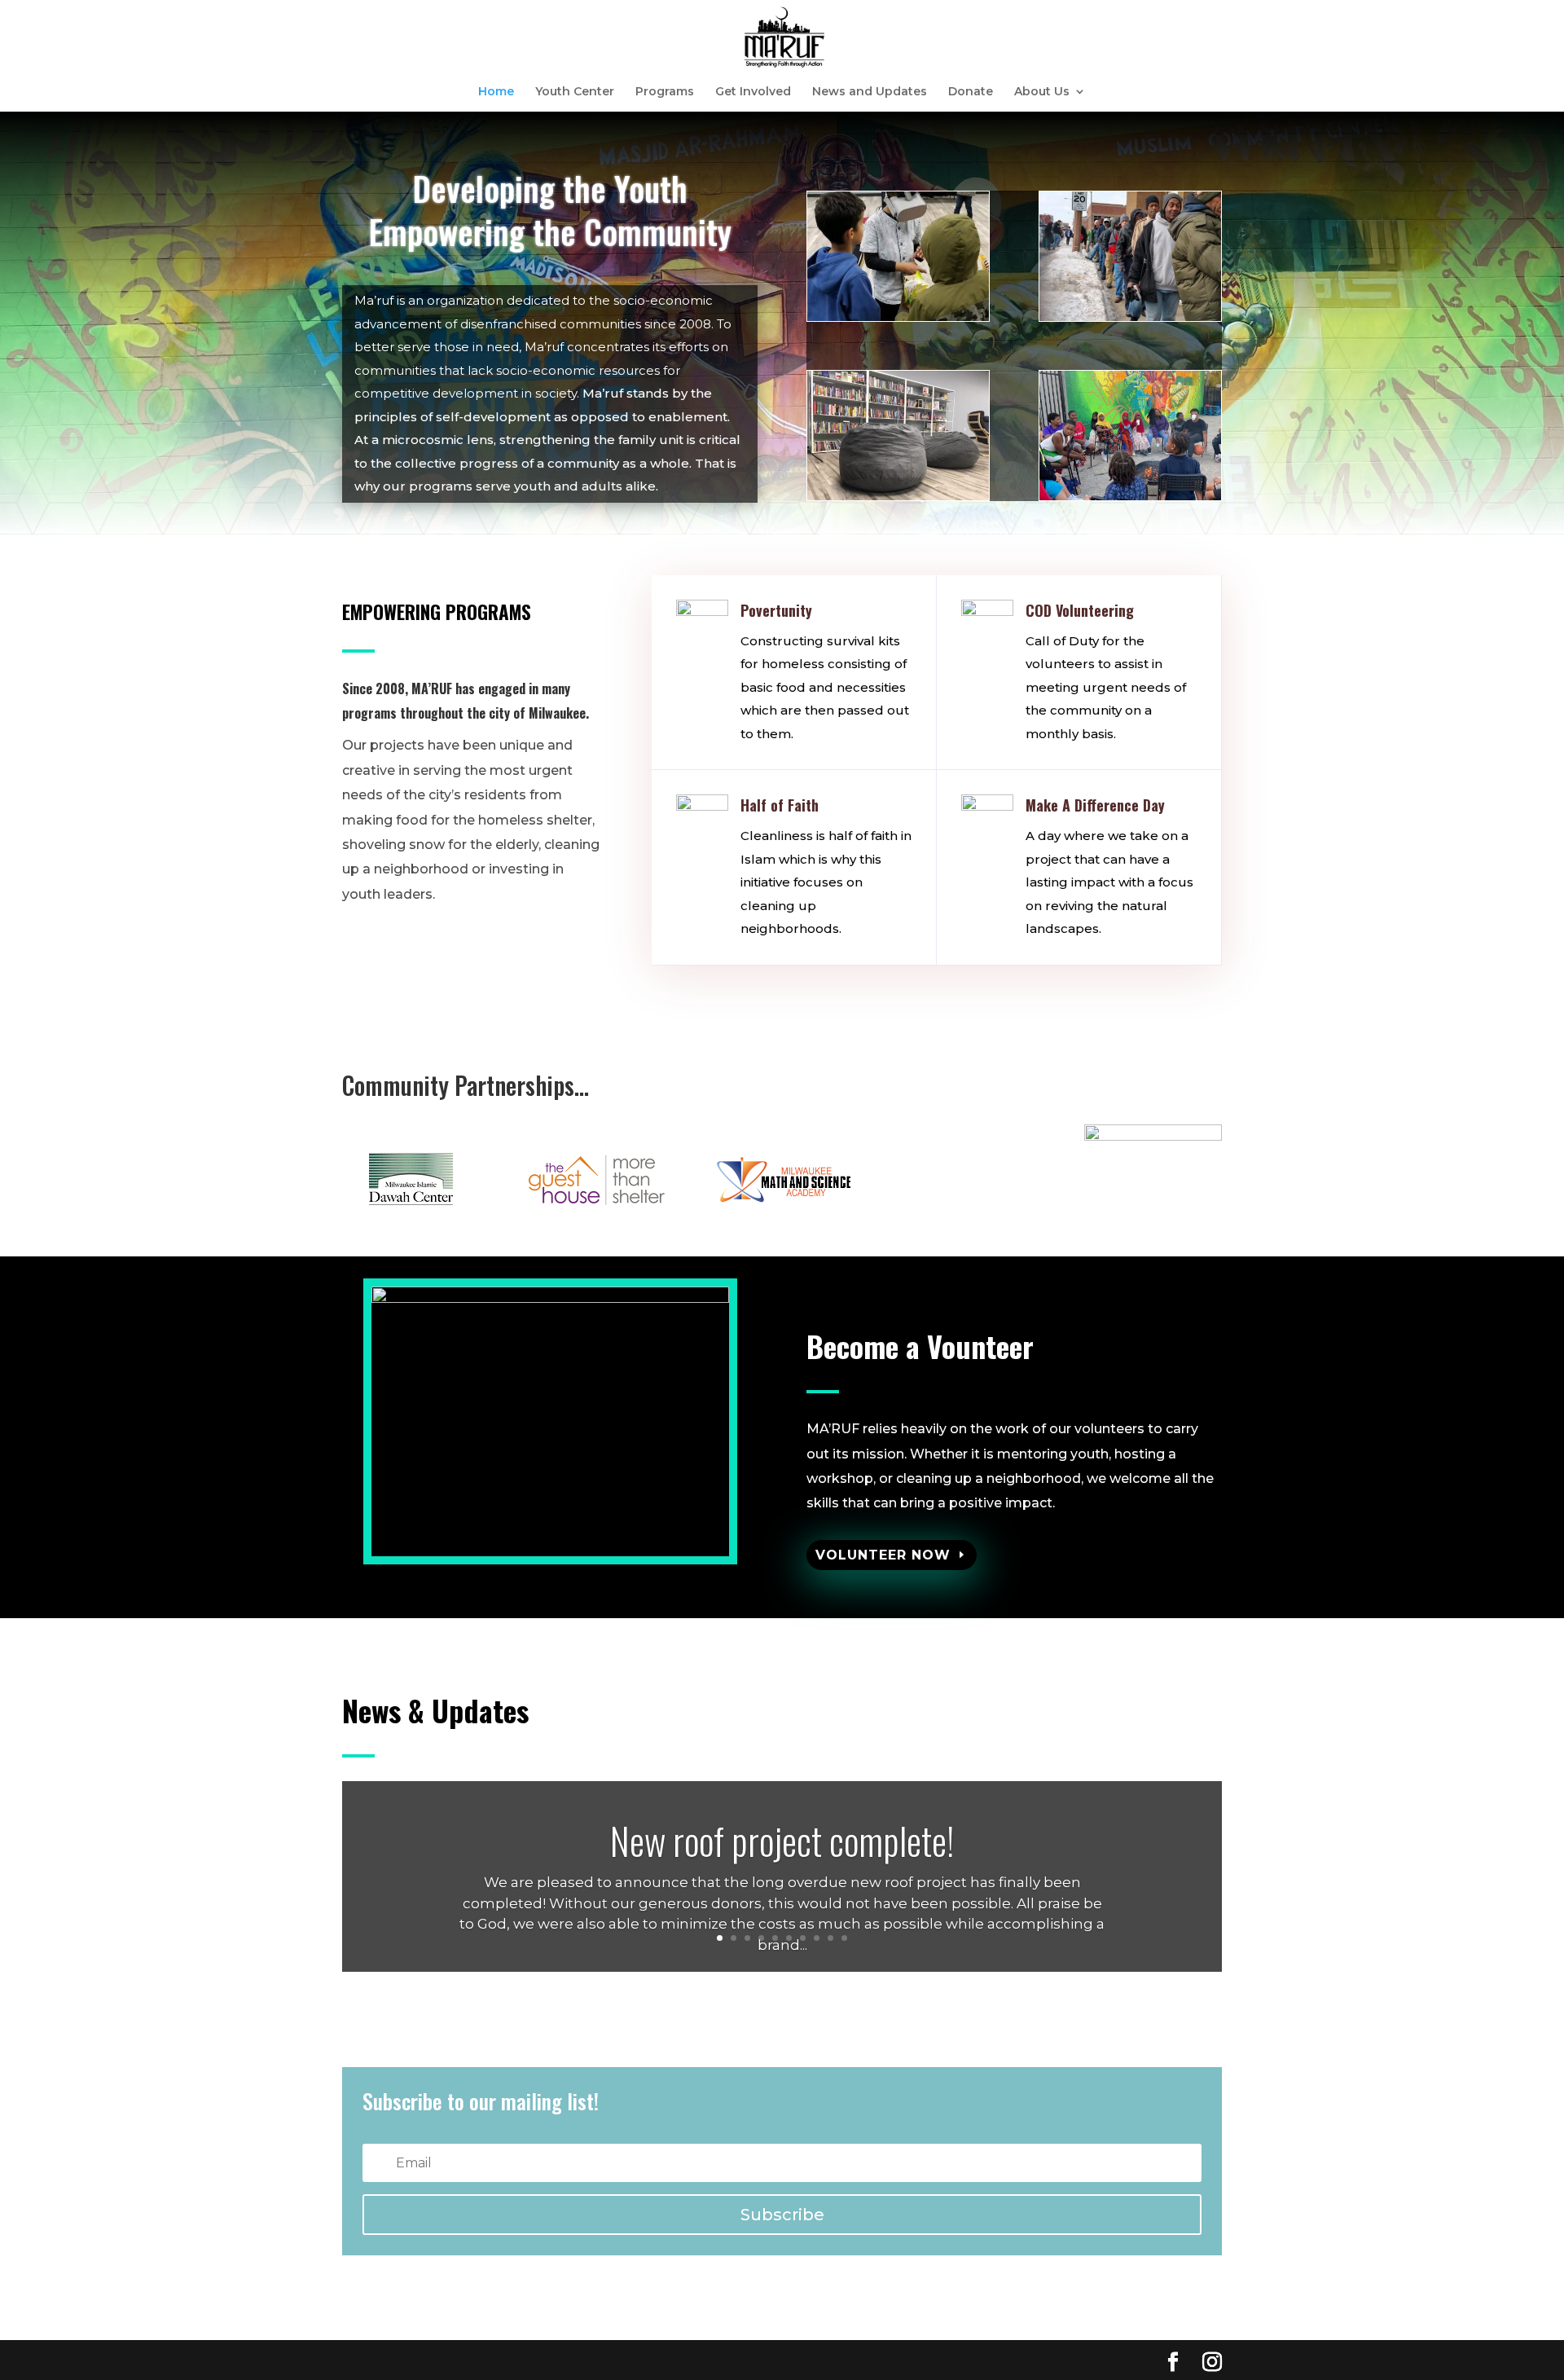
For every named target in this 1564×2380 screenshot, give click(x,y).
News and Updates (870, 92)
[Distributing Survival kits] (1130, 317)
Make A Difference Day (1095, 805)
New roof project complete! (782, 1840)
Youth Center (575, 92)
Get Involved (753, 92)
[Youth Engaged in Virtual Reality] (898, 317)
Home (496, 92)
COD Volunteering (1080, 610)
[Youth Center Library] (898, 496)
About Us (1042, 92)
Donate (971, 92)
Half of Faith (780, 805)
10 (844, 1938)
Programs (665, 92)
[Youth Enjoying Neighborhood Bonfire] (1130, 496)
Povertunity (776, 610)
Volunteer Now (883, 1555)
